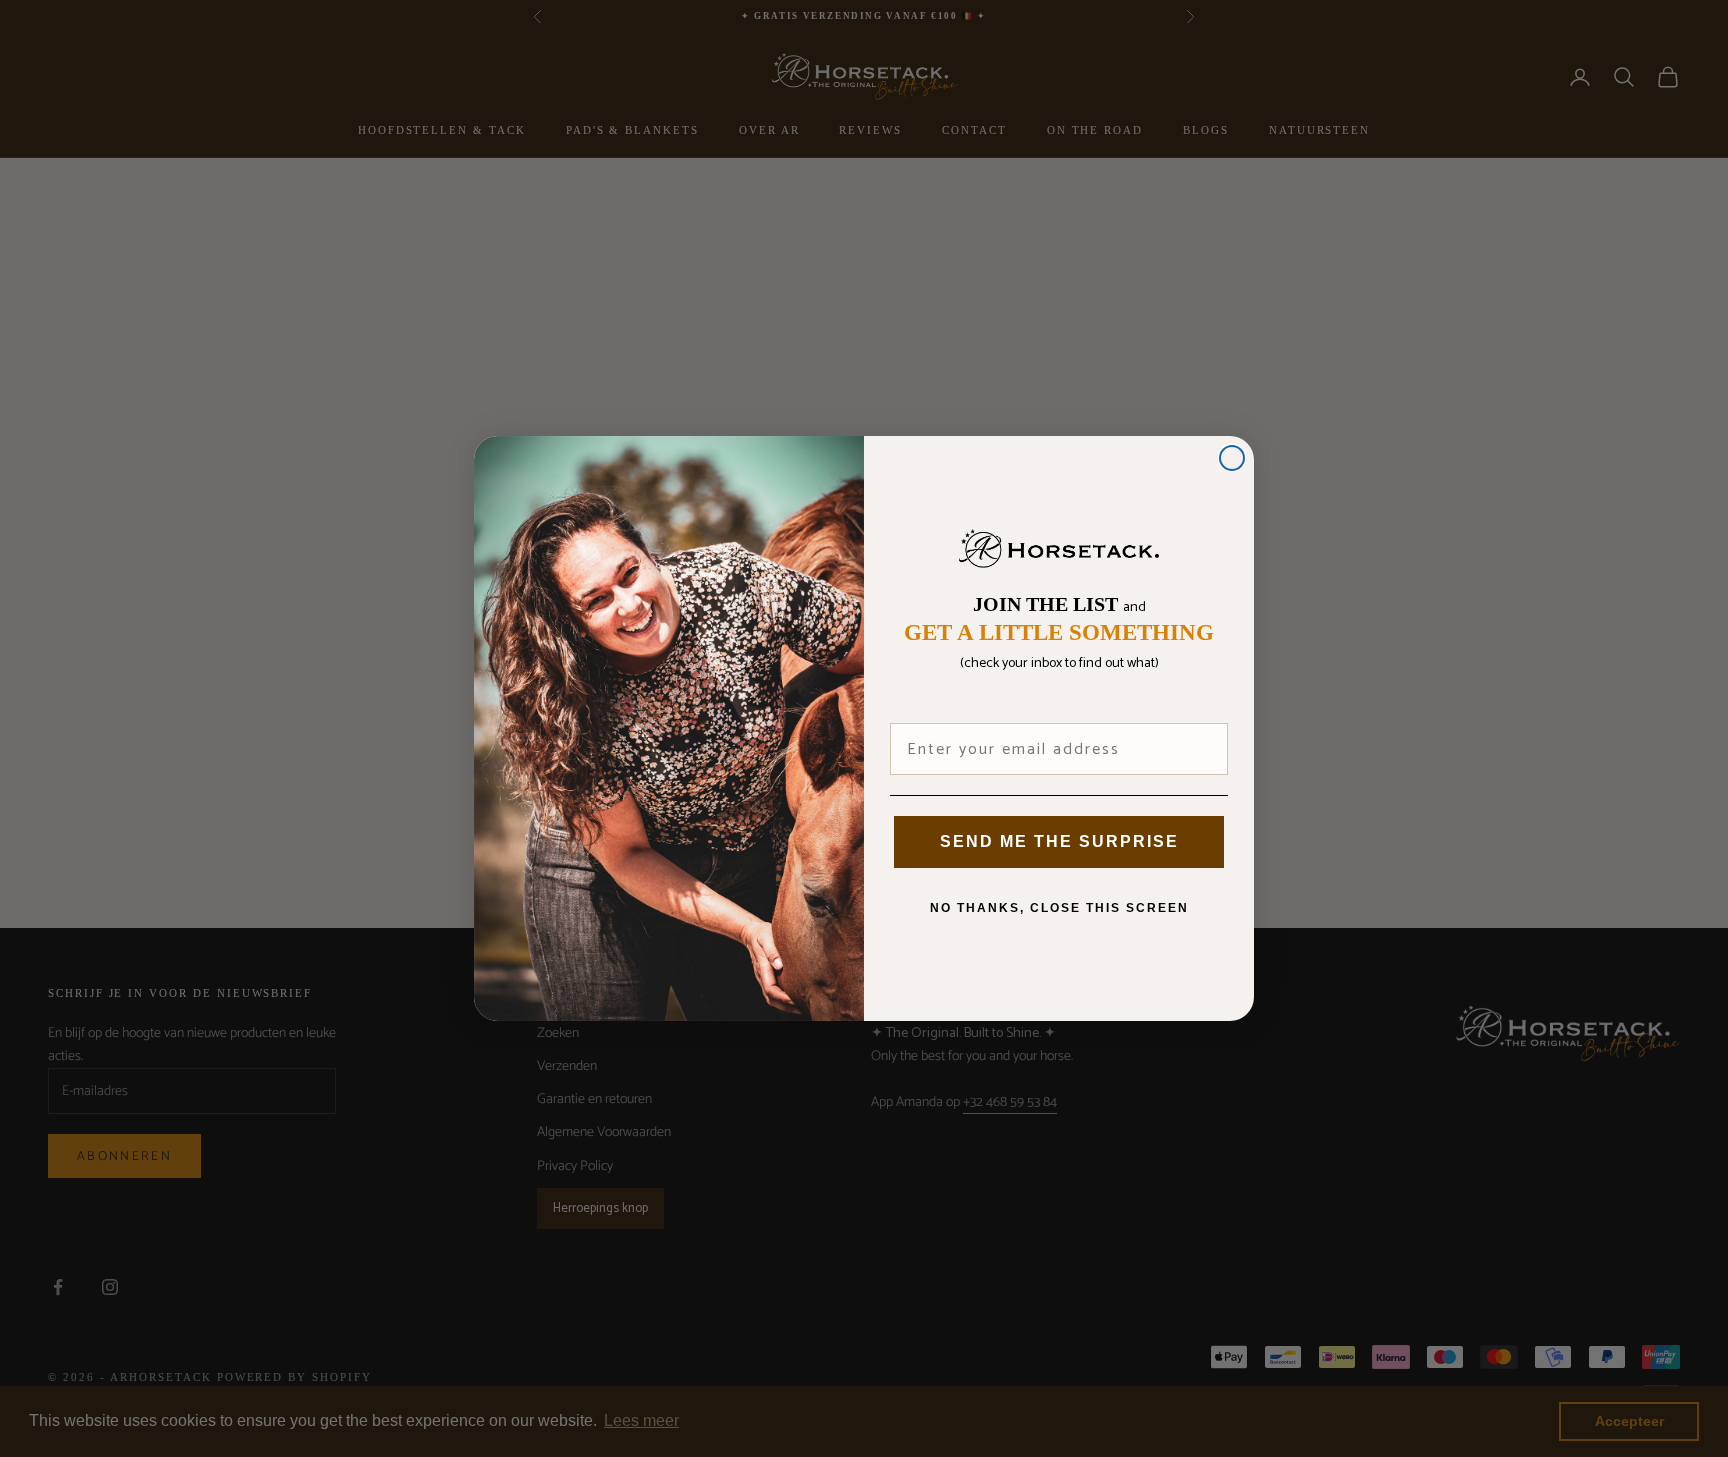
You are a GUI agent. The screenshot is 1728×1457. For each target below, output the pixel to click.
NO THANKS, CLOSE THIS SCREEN (1059, 908)
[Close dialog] (1232, 458)
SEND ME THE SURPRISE (1059, 841)
